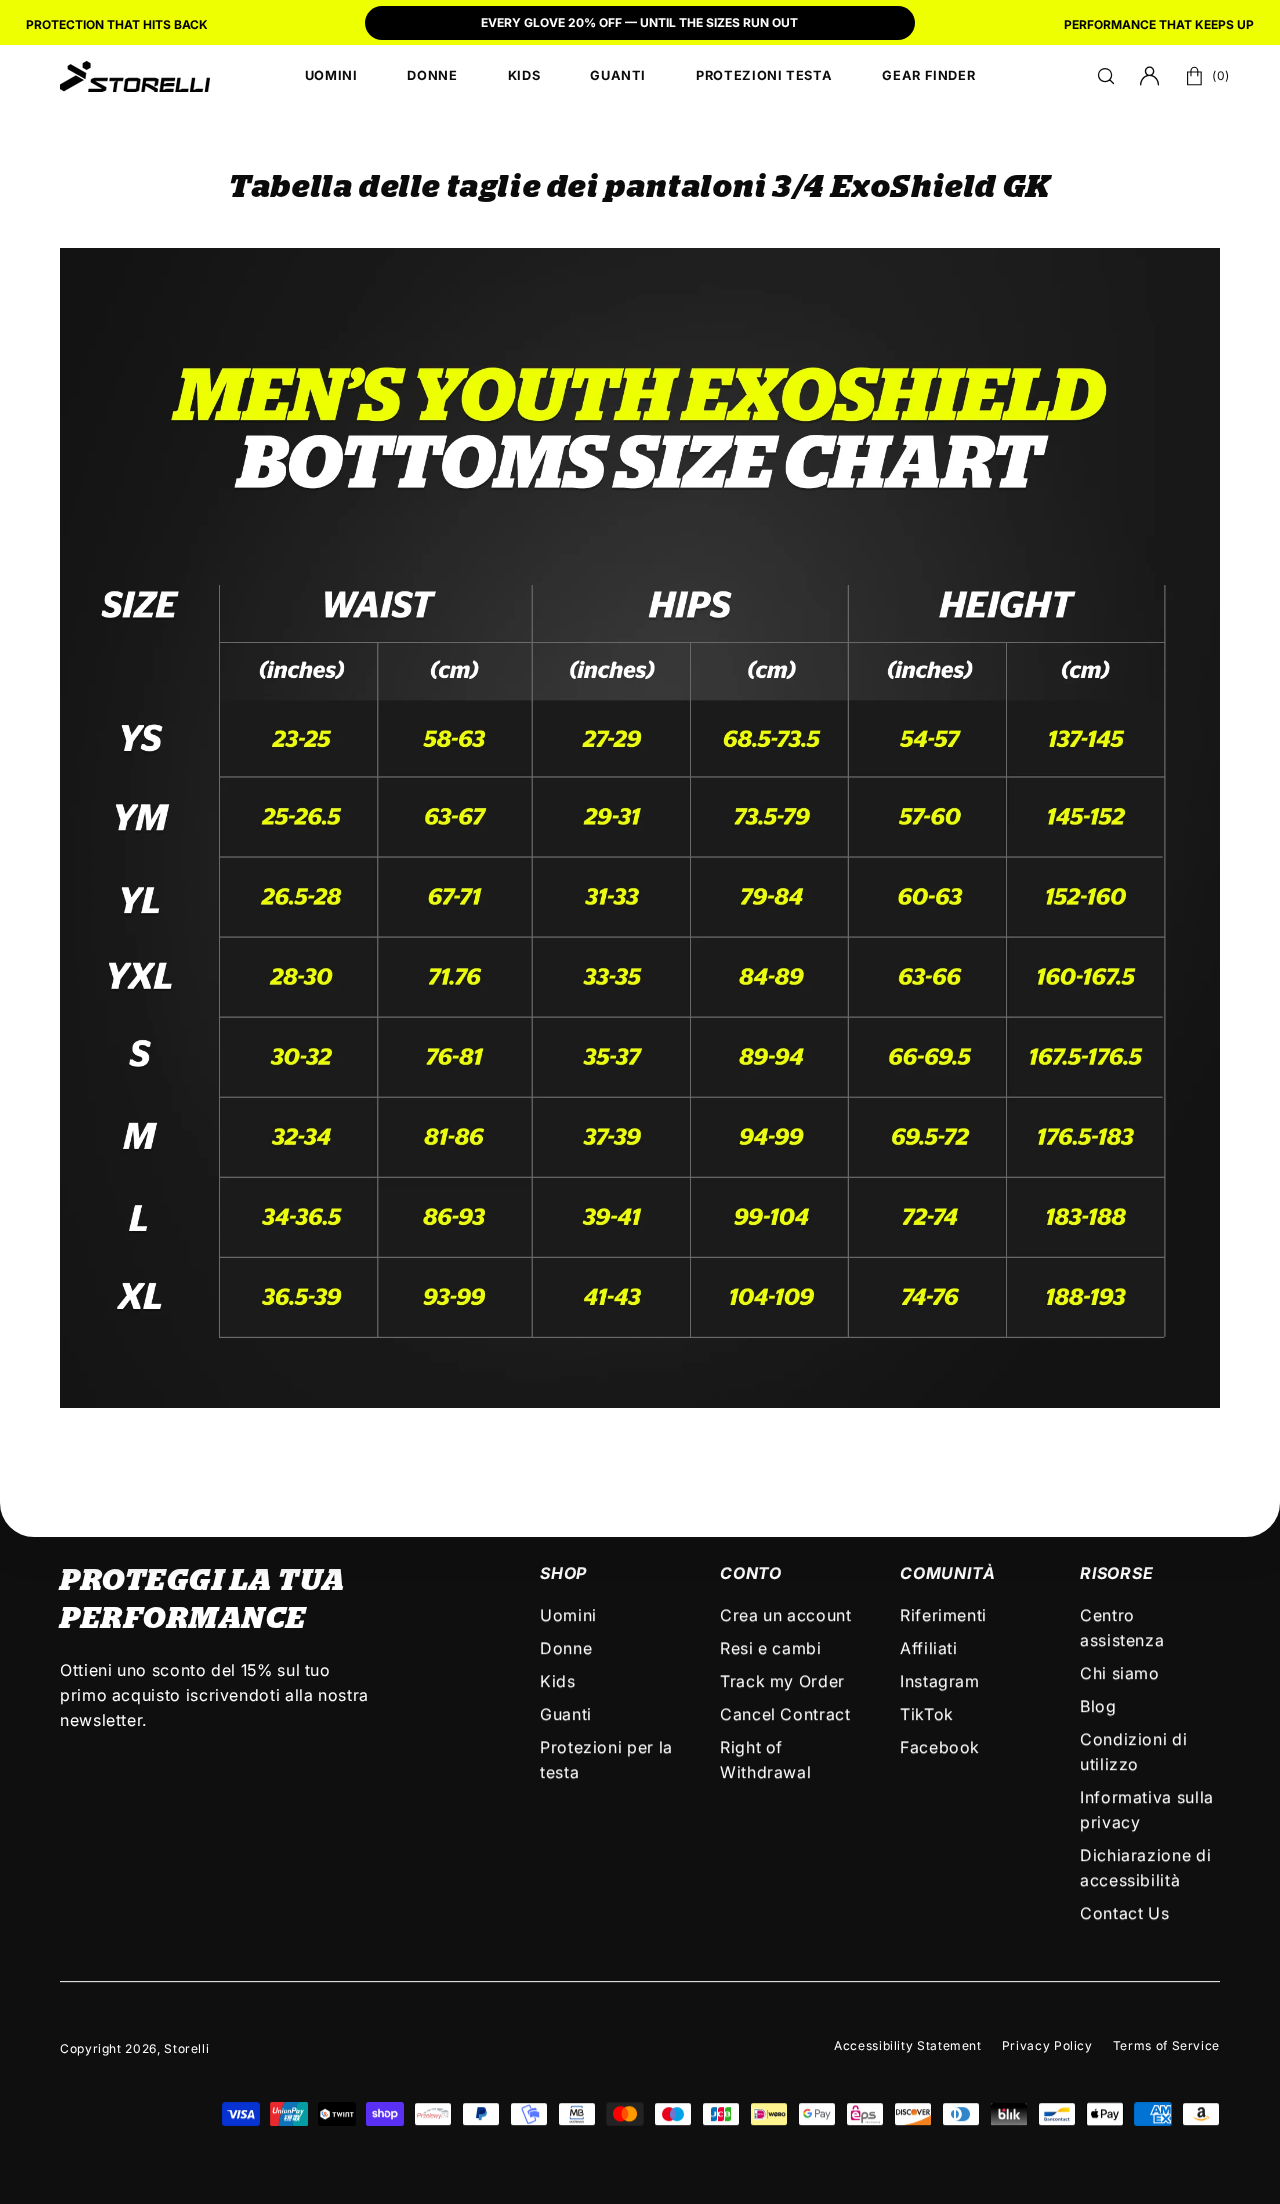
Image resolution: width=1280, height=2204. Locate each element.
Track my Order (782, 1681)
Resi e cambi (771, 1648)
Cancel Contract (785, 1714)
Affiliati (929, 1648)
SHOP (563, 1573)
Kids (558, 1681)
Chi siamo (1120, 1673)
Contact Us (1124, 1913)
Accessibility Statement (908, 2045)
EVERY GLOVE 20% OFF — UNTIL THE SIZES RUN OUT (639, 22)
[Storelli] (135, 76)
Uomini (568, 1615)
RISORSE (1117, 1573)
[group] (640, 25)
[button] (1106, 76)
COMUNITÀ (947, 1573)
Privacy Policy (1047, 2045)
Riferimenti (943, 1615)
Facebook (940, 1747)
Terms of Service (1166, 2045)
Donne (566, 1648)
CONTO (751, 1573)
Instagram (940, 1681)
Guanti (566, 1714)
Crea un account (786, 1615)
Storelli (186, 2048)
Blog (1098, 1706)
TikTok (927, 1714)
